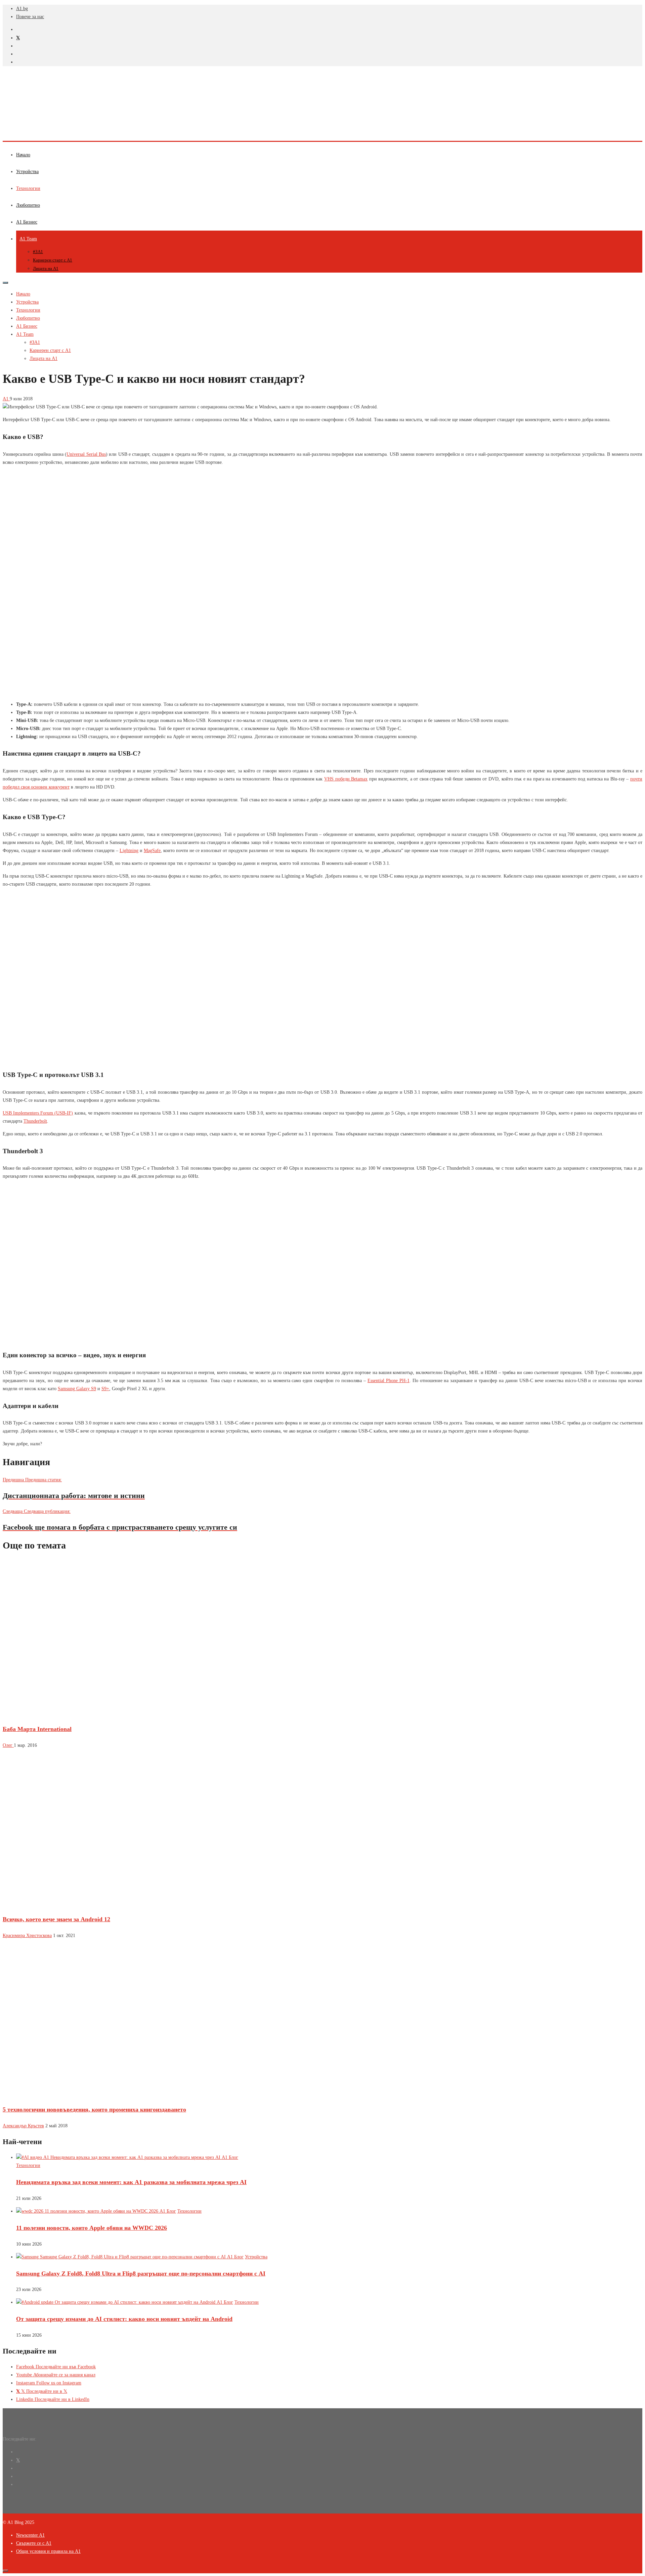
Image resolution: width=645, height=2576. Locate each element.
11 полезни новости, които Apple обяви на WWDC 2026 (92, 2228)
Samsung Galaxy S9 (77, 1389)
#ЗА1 (38, 252)
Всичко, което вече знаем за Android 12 (56, 1919)
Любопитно (28, 205)
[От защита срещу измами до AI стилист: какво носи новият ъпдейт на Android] (125, 2302)
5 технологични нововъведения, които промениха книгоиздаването (94, 2109)
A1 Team (28, 239)
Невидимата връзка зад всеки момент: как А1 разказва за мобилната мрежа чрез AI (131, 2182)
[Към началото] (5, 2571)
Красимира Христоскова (27, 1936)
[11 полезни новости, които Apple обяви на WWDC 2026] (96, 2211)
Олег (8, 1745)
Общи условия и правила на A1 (48, 2551)
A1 (6, 399)
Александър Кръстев (23, 2126)
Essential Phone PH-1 (389, 1381)
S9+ (105, 1389)
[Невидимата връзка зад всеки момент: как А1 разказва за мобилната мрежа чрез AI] (127, 2157)
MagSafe (152, 851)
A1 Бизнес (27, 222)
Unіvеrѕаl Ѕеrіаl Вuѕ (86, 454)
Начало (23, 155)
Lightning (129, 851)
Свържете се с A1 (34, 2543)
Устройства (27, 172)
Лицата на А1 (46, 268)
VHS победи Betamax (346, 779)
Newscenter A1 (30, 2535)
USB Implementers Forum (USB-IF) (38, 1113)
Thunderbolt (35, 1121)
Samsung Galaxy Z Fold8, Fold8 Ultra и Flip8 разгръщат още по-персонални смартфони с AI (141, 2273)
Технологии (28, 188)
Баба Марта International (37, 1729)
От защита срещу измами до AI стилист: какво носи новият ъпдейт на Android (124, 2319)
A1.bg (22, 9)
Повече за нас (30, 17)
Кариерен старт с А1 (53, 260)
